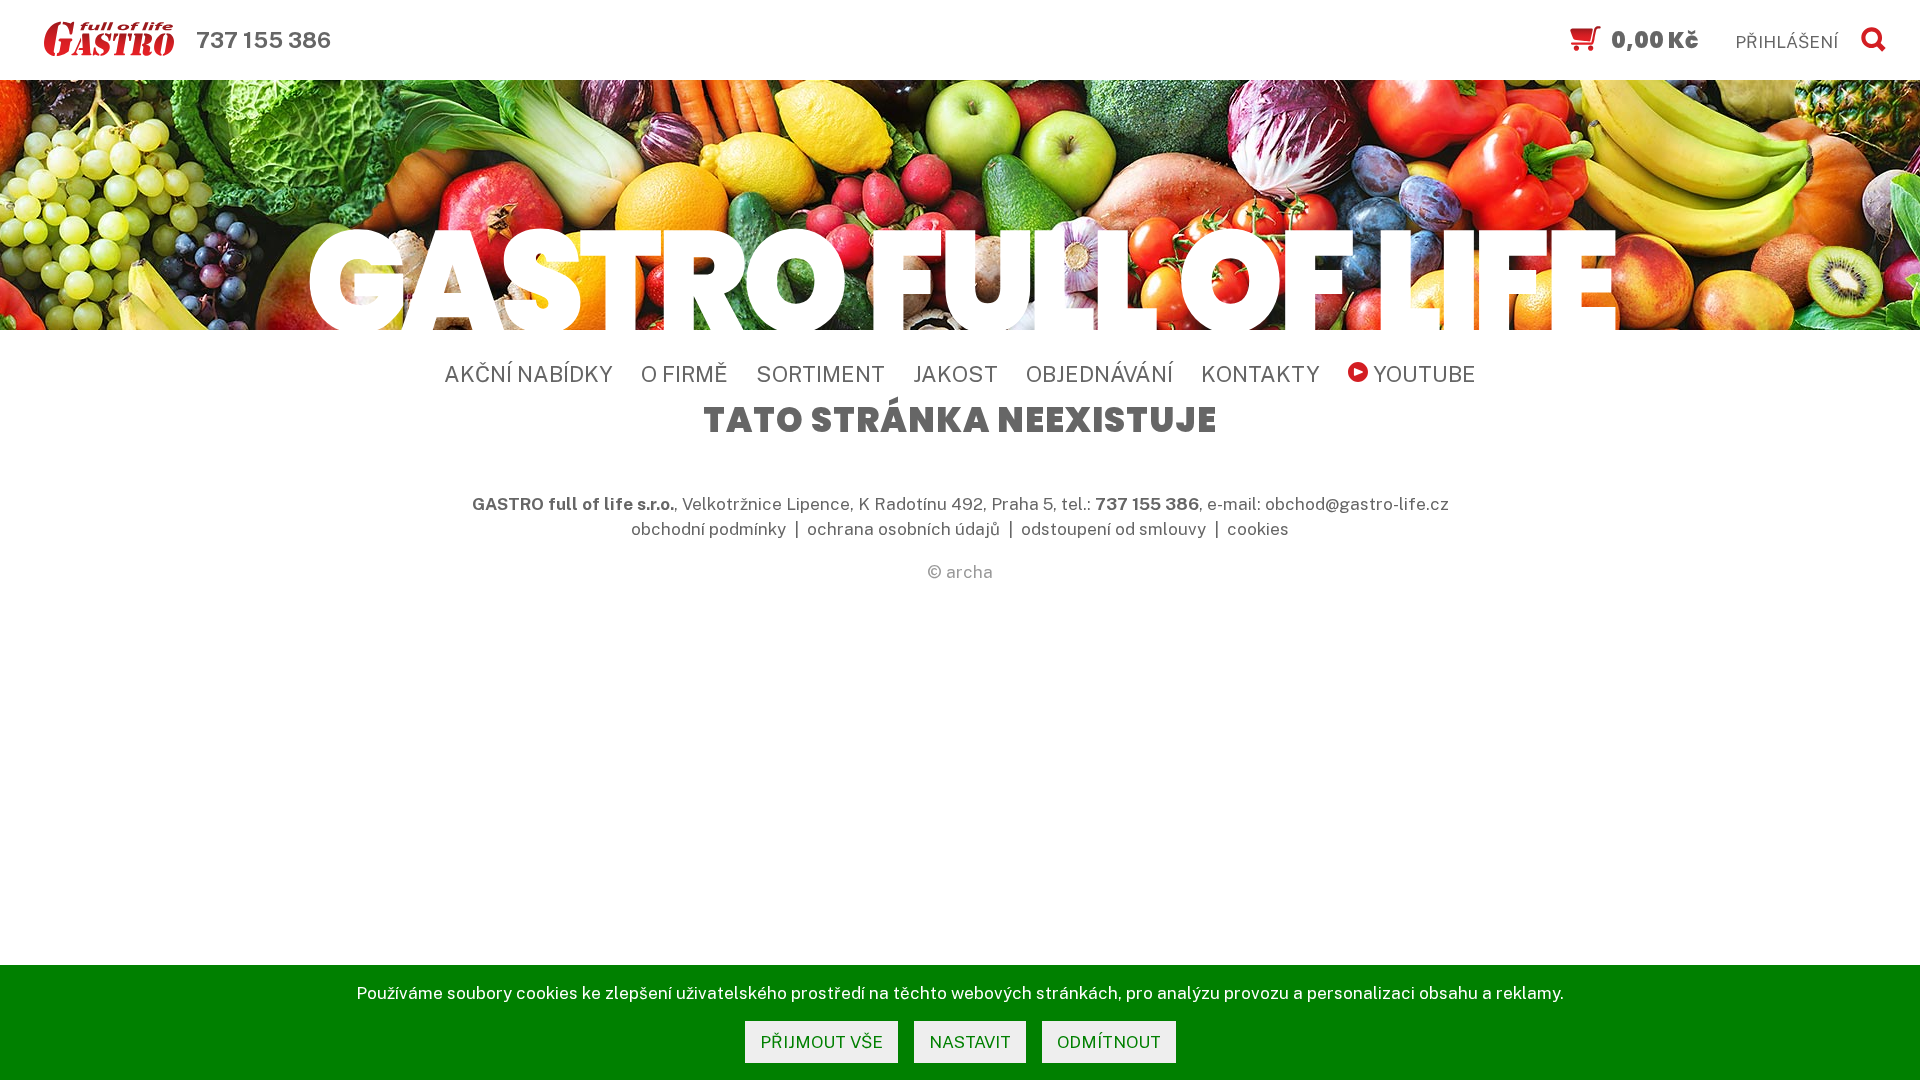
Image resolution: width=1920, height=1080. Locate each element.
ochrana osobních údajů (903, 529)
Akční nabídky (528, 374)
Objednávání (1099, 374)
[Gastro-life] (109, 40)
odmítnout (1109, 1042)
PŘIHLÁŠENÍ (1786, 42)
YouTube (1422, 374)
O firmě (684, 374)
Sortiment (820, 374)
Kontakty (1260, 374)
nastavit (970, 1042)
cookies (1258, 529)
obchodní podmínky (708, 529)
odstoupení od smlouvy (1113, 529)
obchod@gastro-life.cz (1357, 504)
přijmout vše (821, 1042)
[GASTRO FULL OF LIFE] (960, 277)
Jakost (955, 374)
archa (969, 572)
